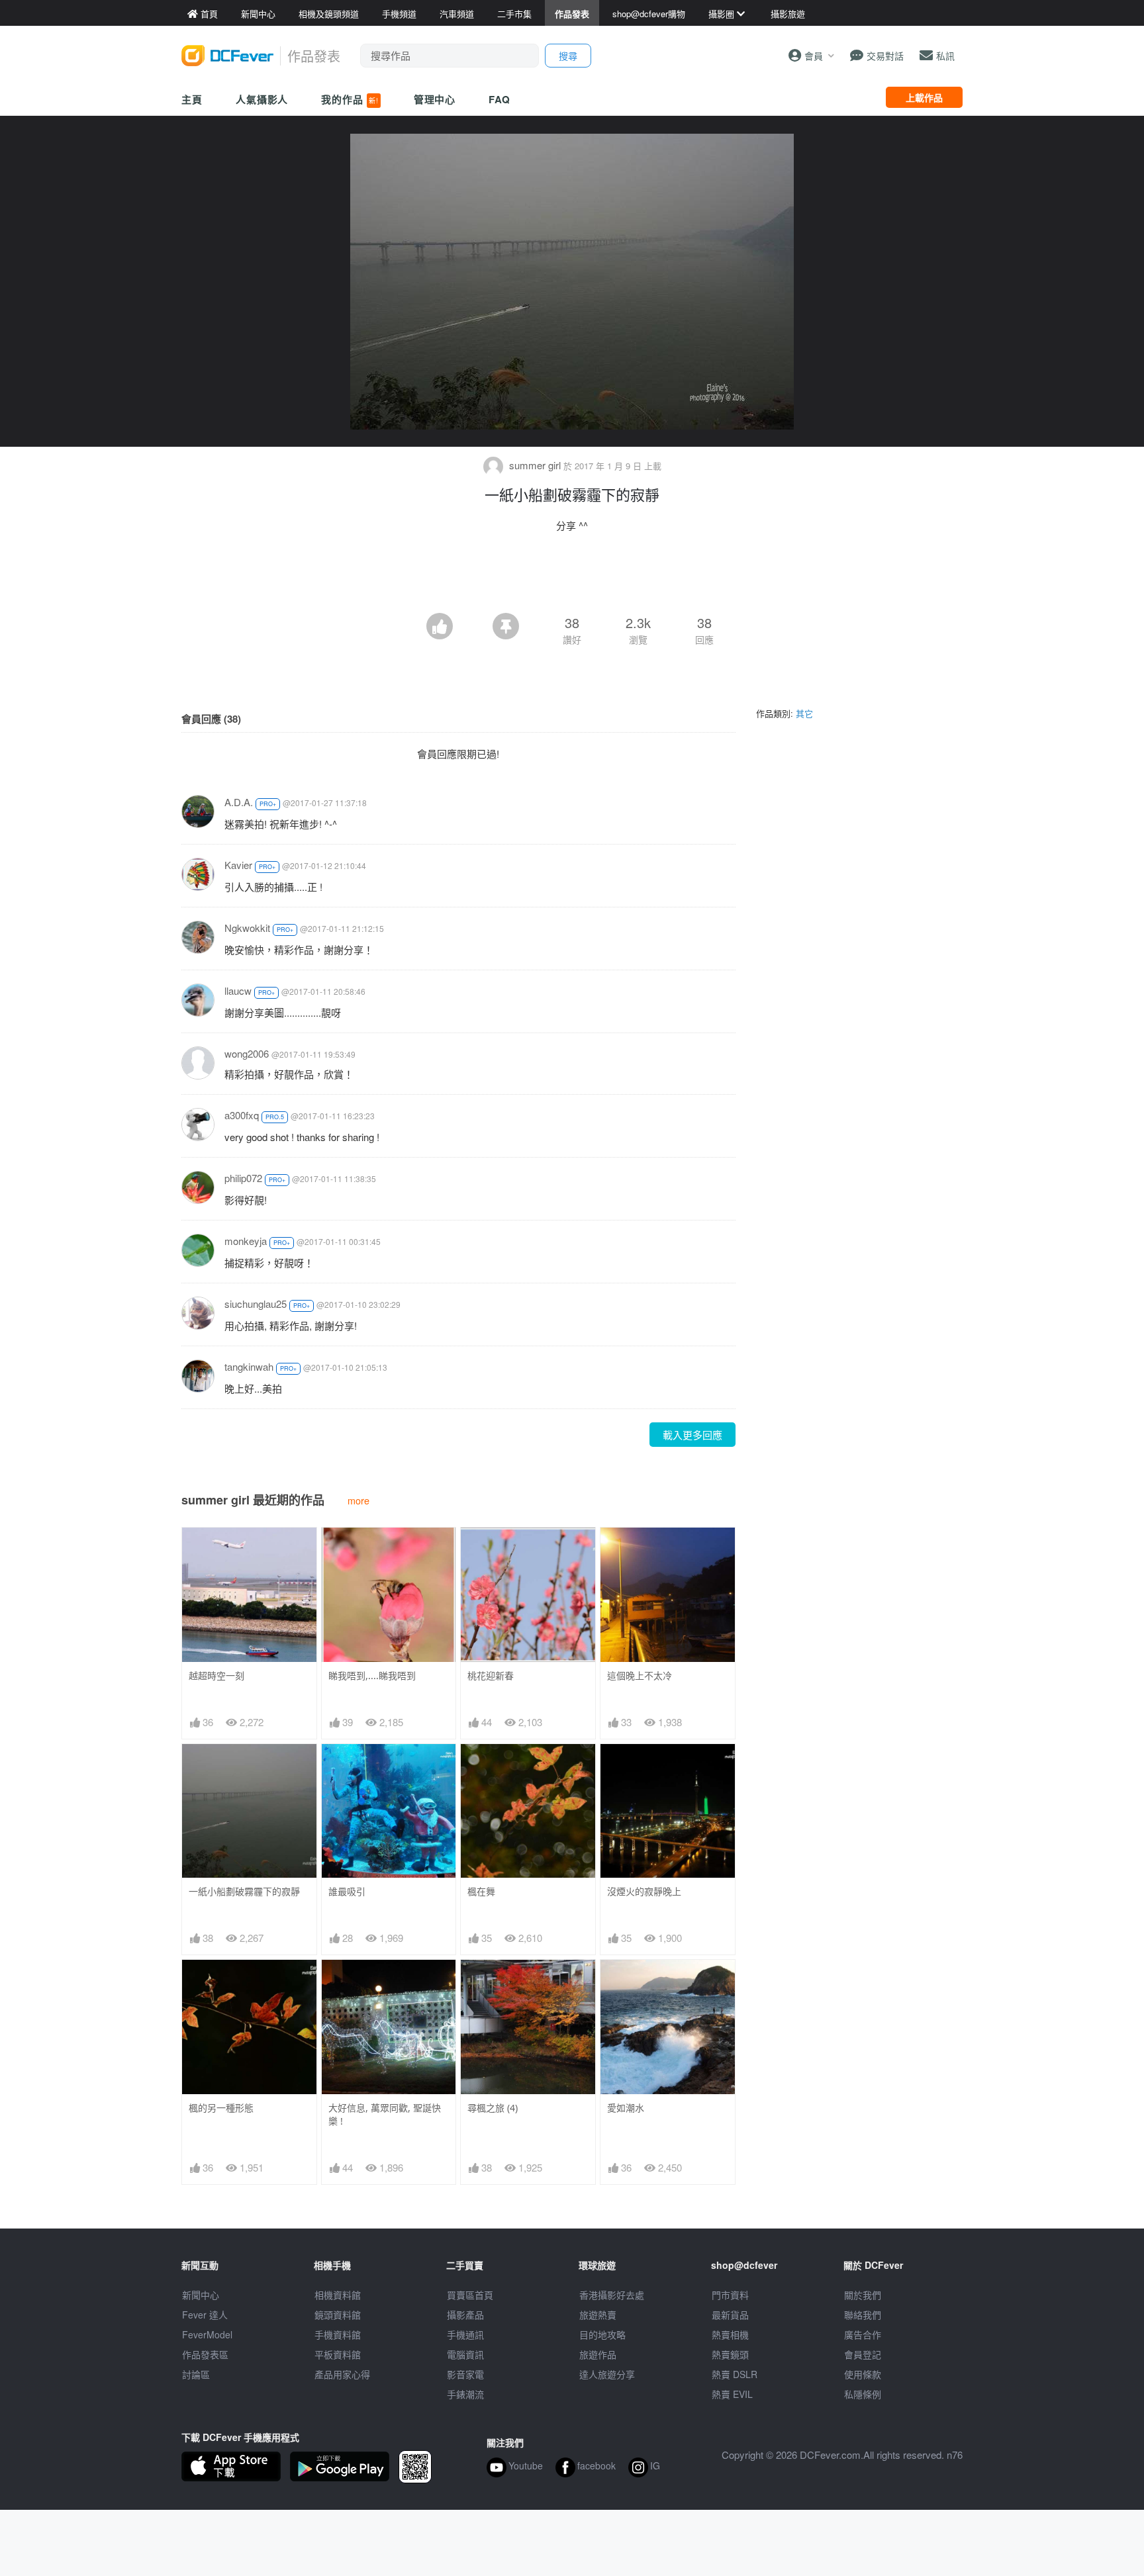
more (358, 1500)
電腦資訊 (465, 2354)
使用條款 (863, 2374)
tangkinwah (249, 1366)
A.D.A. (239, 802)
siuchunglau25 (256, 1304)
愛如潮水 (626, 2108)
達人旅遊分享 (607, 2374)
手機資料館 (338, 2334)
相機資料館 (338, 2295)
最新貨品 (730, 2315)
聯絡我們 (863, 2315)
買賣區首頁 (470, 2295)
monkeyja (246, 1241)
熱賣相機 (730, 2334)
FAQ (500, 99)
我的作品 (350, 99)
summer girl (535, 465)
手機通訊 (465, 2334)
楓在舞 (481, 1891)
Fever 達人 (205, 2315)
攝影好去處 (612, 2295)
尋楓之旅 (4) (493, 2108)
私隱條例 (863, 2394)
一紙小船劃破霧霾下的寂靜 (244, 1891)
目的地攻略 (602, 2334)
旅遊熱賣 (598, 2315)
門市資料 (730, 2295)
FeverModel (207, 2334)
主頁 (192, 99)
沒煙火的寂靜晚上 (644, 1891)
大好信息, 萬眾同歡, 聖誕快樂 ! (385, 2114)
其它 (804, 713)
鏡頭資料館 (338, 2315)
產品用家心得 (342, 2374)
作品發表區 (205, 2354)
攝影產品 (465, 2315)
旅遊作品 (598, 2354)
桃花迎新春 (491, 1676)
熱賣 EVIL (732, 2394)
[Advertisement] (572, 576)
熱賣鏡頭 (730, 2354)
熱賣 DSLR (735, 2374)
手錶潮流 (465, 2394)
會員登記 (863, 2354)
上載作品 (924, 97)
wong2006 (247, 1053)
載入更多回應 (692, 1435)
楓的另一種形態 (221, 2108)
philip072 (243, 1178)
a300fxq (242, 1115)
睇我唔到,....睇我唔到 (372, 1676)
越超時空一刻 (216, 1676)
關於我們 (863, 2295)
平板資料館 (338, 2354)
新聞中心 (201, 2295)
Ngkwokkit (247, 928)
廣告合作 (863, 2334)
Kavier (238, 865)
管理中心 (435, 99)
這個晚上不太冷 (640, 1676)
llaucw (238, 990)
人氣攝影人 (262, 99)
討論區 (196, 2374)
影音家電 (465, 2374)
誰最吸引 (347, 1891)
